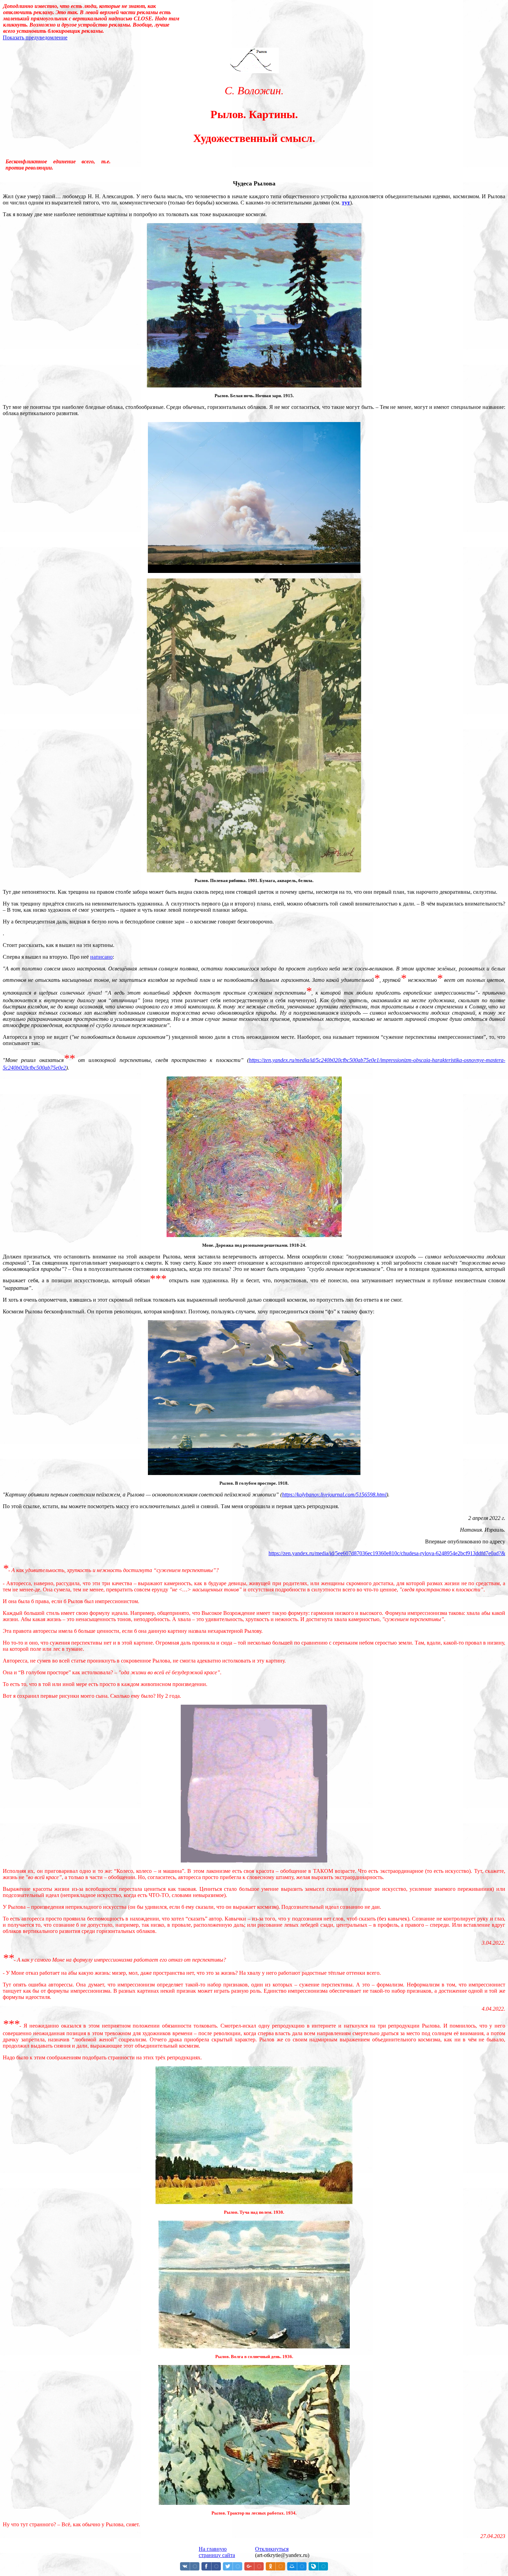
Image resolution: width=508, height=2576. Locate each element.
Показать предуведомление (35, 37)
